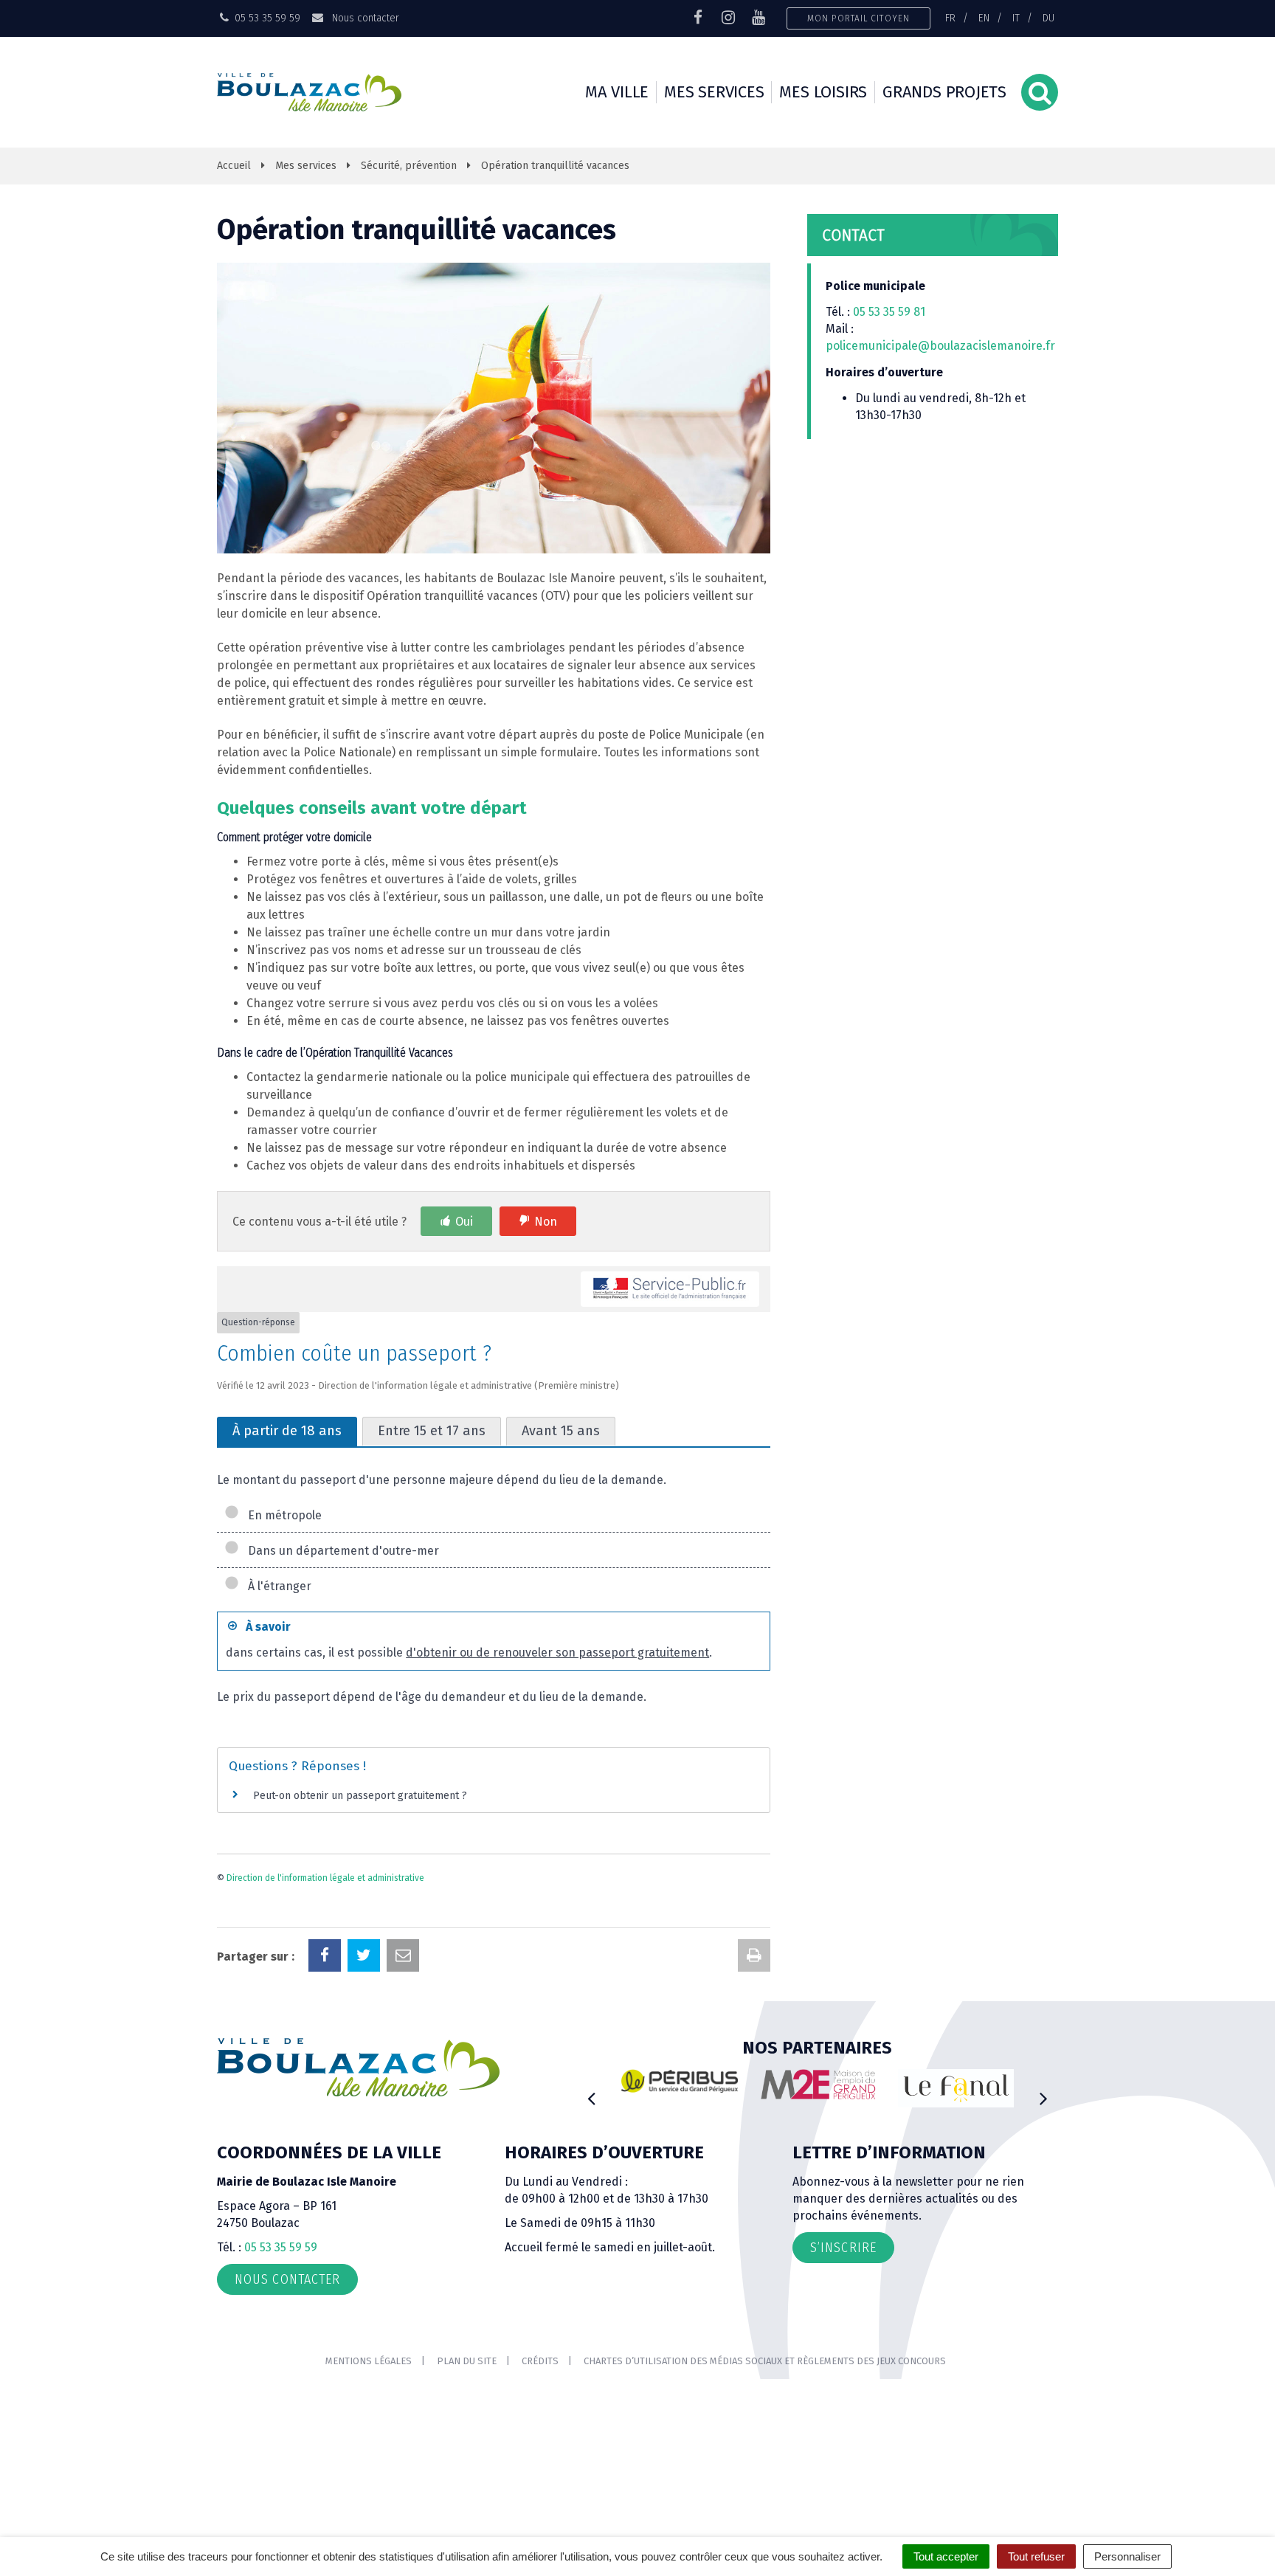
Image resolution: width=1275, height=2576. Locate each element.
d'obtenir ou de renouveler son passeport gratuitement (557, 1653)
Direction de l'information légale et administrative (325, 1878)
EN (984, 18)
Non (546, 1222)
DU (1048, 18)
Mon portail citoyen (858, 18)
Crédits (540, 2361)
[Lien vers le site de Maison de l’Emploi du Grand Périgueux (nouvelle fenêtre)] (818, 2085)
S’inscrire (843, 2248)
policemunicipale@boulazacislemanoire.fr (942, 346)
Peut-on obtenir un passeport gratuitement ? (360, 1796)
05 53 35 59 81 (889, 312)
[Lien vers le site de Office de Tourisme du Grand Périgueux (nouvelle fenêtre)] (956, 2089)
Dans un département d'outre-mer (341, 1551)
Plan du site (467, 2361)
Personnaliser (1127, 2556)
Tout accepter (946, 2556)
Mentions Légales (369, 2361)
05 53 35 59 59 (281, 2247)
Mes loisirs (823, 92)
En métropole (282, 1515)
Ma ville (617, 92)
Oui (464, 1222)
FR (950, 18)
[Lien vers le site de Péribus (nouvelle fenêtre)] (680, 2081)
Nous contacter (364, 18)
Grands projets (944, 92)
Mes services (714, 92)
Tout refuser (1036, 2556)
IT (1016, 18)
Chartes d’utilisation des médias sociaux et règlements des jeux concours (765, 2361)
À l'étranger (277, 1586)
